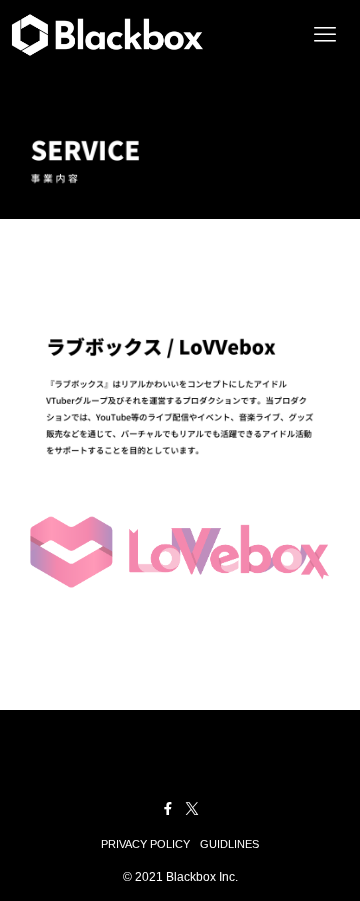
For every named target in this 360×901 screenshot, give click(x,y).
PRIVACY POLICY (145, 844)
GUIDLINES (229, 844)
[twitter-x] (192, 809)
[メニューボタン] (325, 35)
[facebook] (168, 809)
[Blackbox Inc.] (107, 35)
